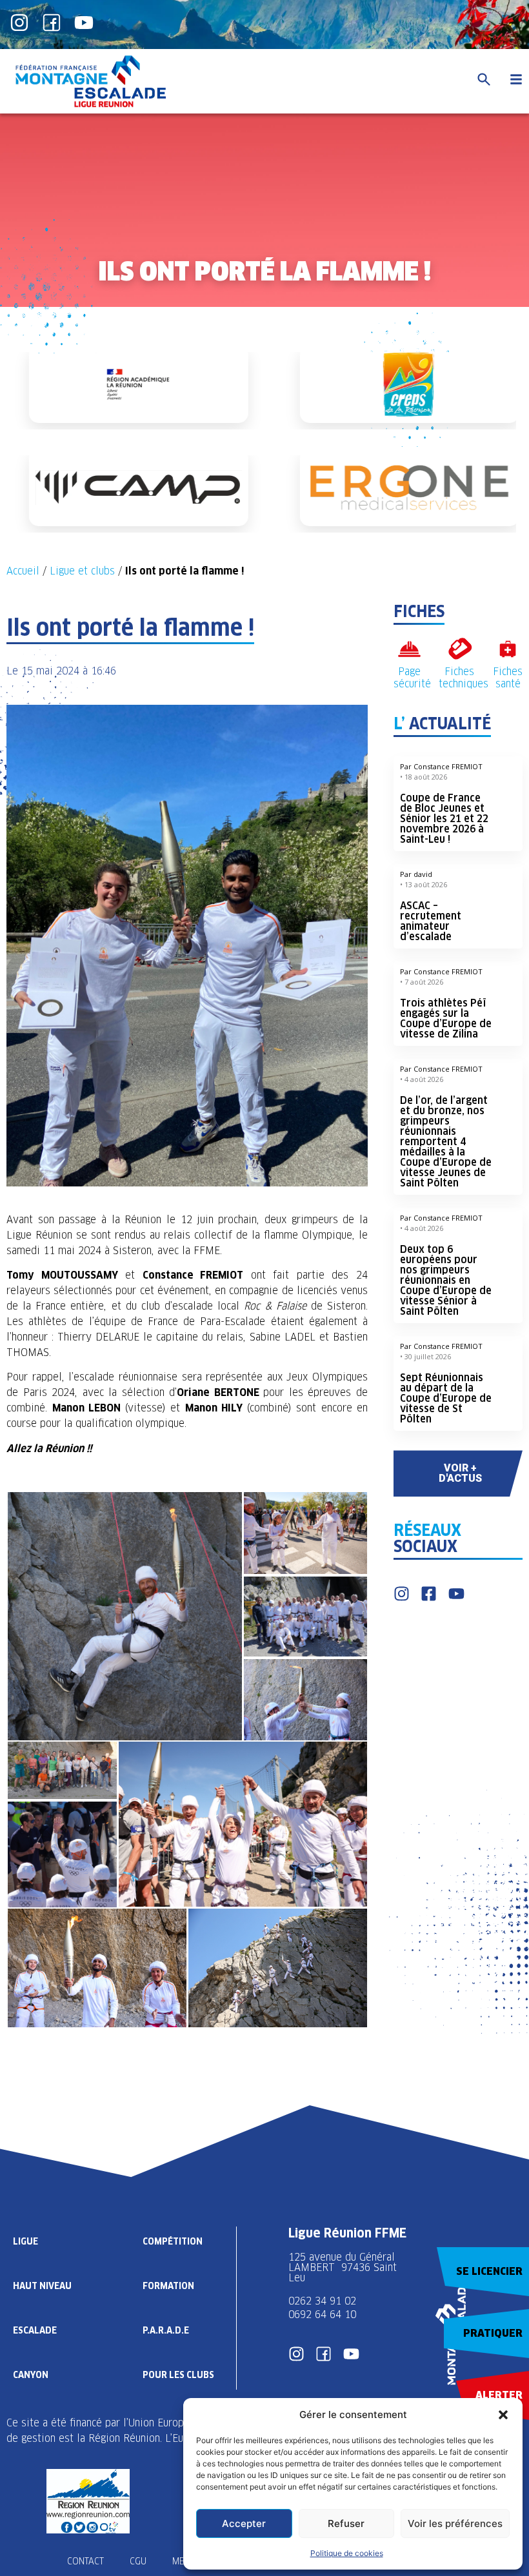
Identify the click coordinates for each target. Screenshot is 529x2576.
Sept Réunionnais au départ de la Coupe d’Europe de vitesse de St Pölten (446, 1398)
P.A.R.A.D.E (166, 2330)
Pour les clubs (178, 2375)
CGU (138, 2561)
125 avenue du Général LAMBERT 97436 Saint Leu (343, 2267)
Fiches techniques (464, 678)
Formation (168, 2286)
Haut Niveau (42, 2286)
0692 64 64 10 (322, 2315)
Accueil (23, 571)
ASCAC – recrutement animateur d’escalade (431, 921)
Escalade (35, 2330)
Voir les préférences (455, 2523)
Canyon (31, 2375)
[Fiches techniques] (460, 649)
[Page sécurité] (409, 649)
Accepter (244, 2523)
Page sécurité (412, 678)
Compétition (173, 2241)
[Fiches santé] (508, 649)
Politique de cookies (347, 2553)
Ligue (25, 2241)
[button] (503, 2415)
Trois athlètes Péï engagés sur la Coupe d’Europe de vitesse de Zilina (446, 1018)
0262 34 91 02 (322, 2301)
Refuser (346, 2523)
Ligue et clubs (82, 571)
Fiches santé (508, 678)
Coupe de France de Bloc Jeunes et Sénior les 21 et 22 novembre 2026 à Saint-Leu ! (444, 819)
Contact (85, 2561)
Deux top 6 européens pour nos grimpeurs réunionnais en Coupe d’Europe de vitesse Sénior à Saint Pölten (446, 1280)
